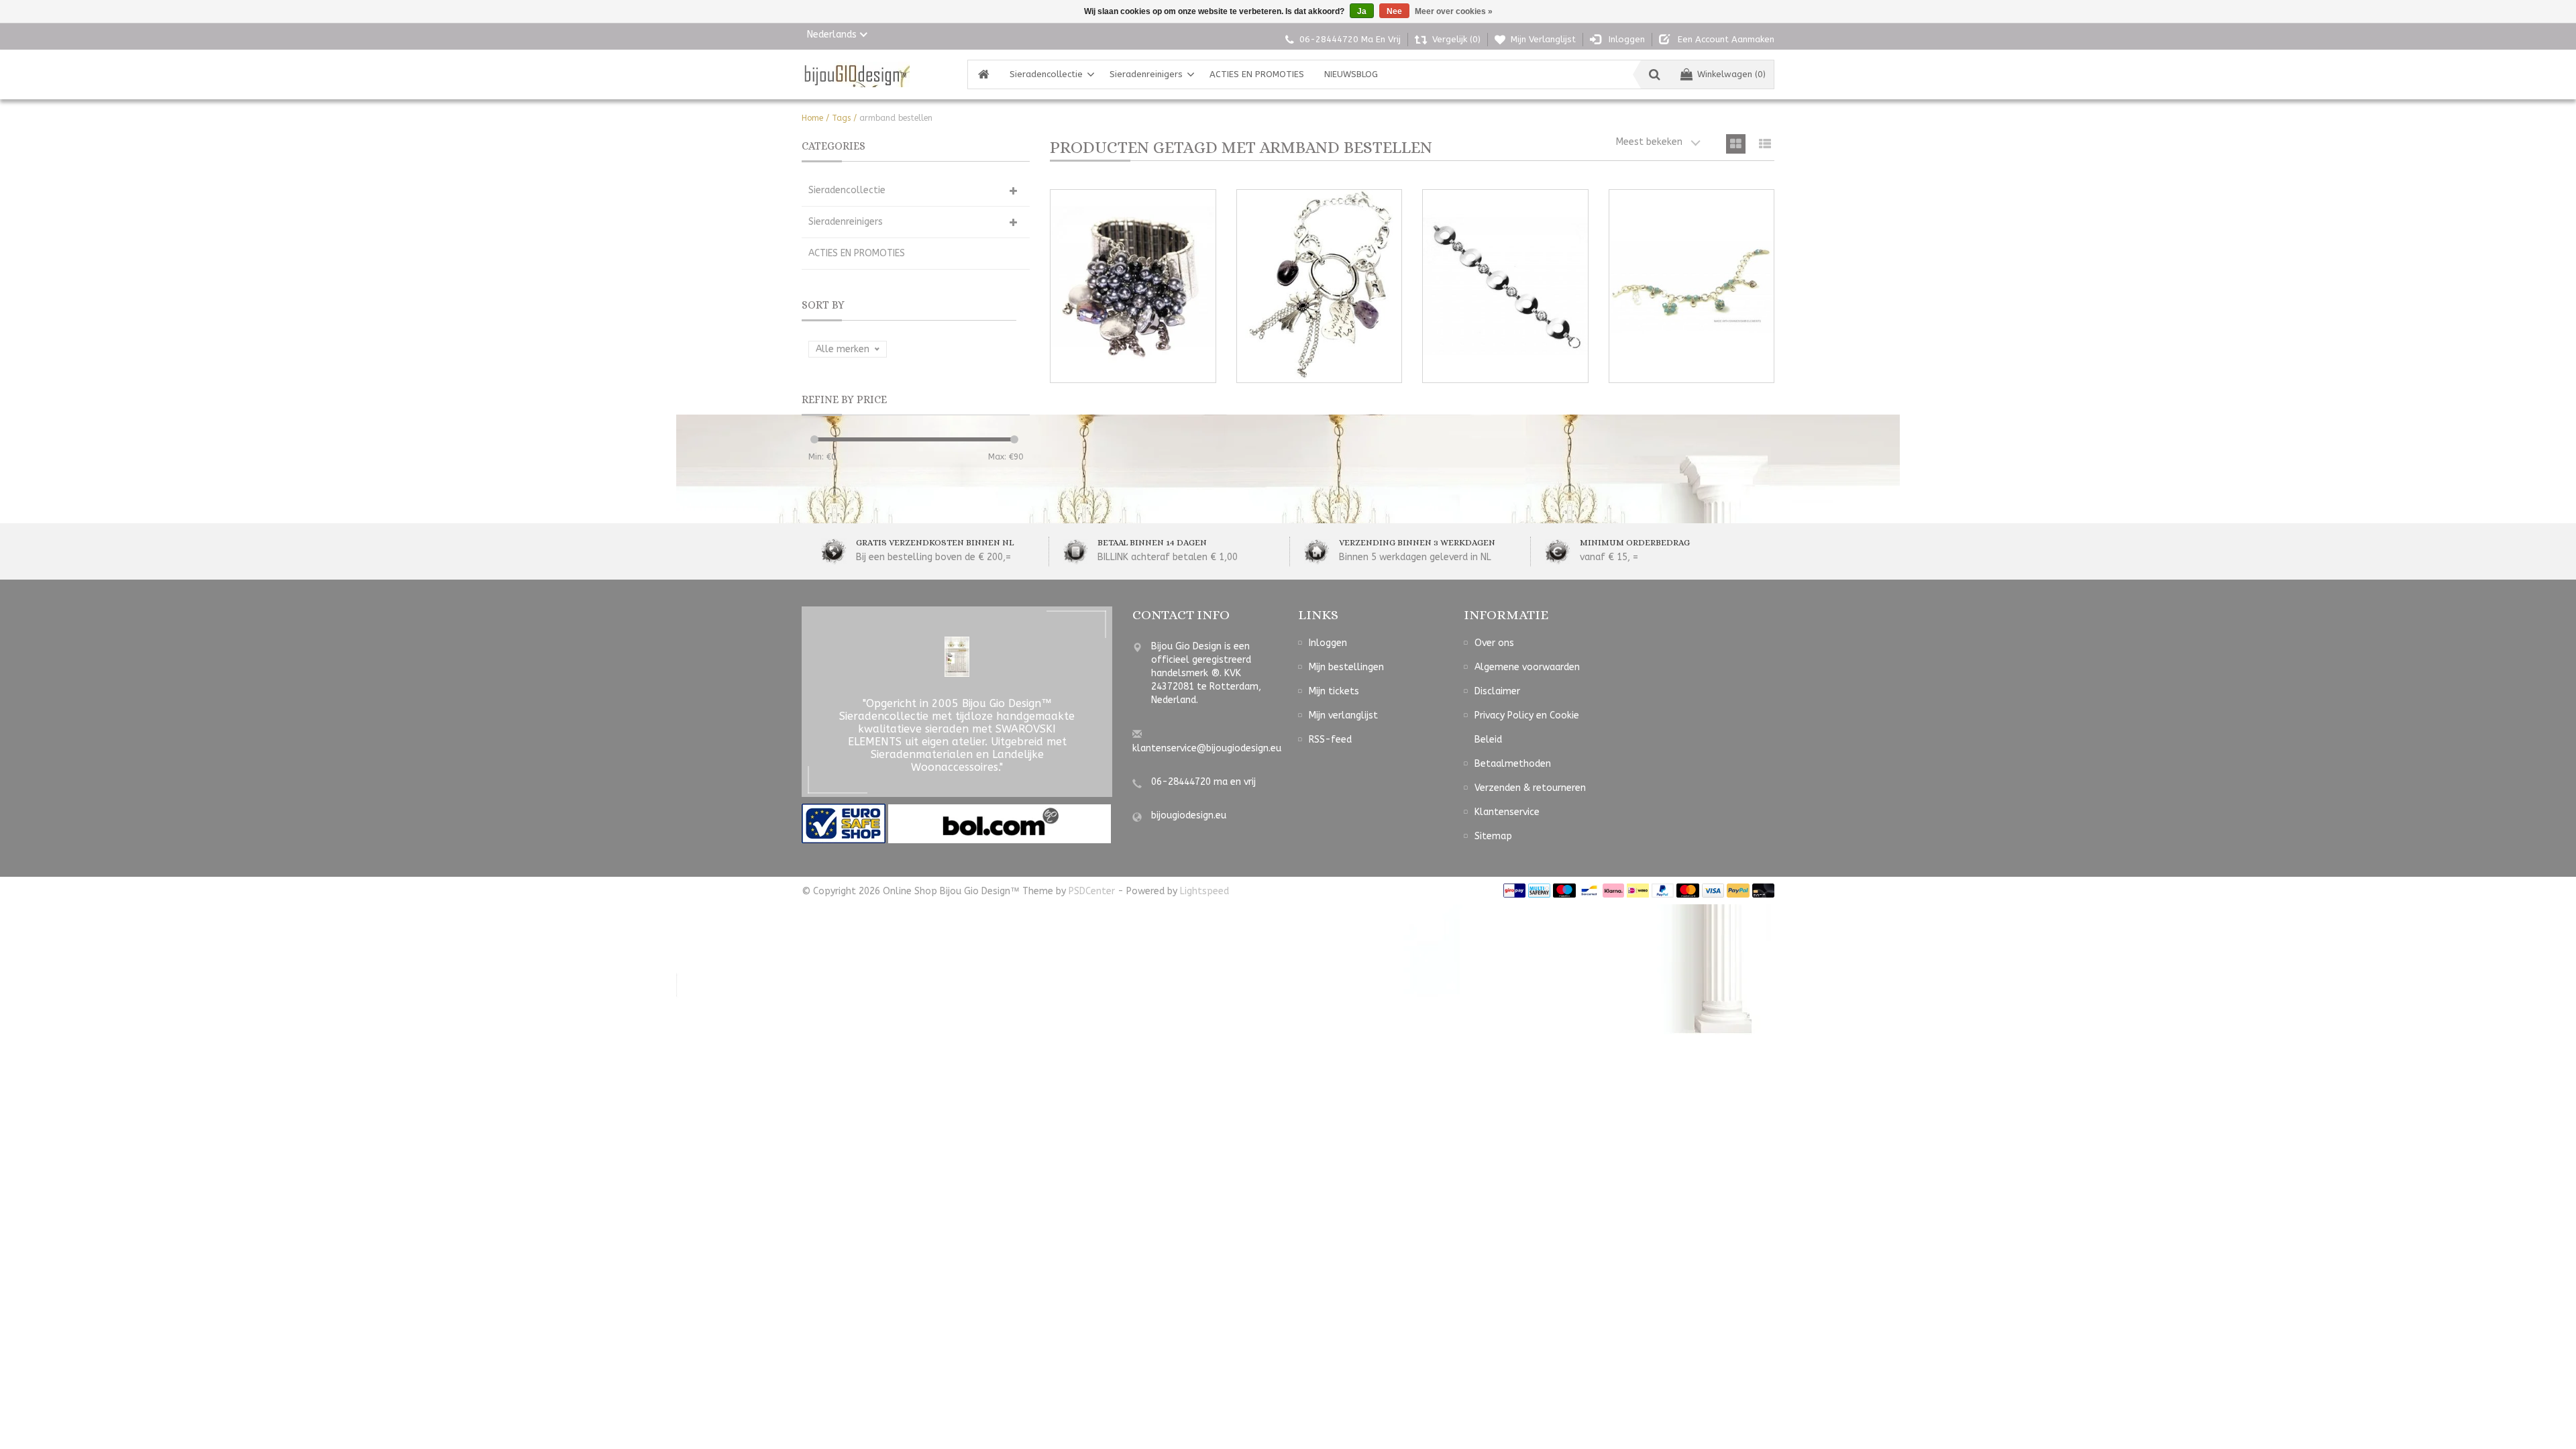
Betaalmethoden (1513, 764)
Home (812, 118)
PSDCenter (1092, 891)
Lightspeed (1204, 891)
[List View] (1765, 144)
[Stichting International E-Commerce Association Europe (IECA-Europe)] (845, 823)
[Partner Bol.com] (1000, 823)
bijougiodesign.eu (1189, 815)
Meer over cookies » (1454, 11)
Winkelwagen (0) (1731, 74)
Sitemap (1493, 836)
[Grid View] (1736, 144)
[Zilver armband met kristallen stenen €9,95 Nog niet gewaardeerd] (1505, 286)
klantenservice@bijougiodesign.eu (1207, 748)
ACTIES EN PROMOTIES (1257, 74)
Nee (1394, 11)
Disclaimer (1497, 691)
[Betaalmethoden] (1514, 891)
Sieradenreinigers (1146, 74)
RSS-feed (1330, 740)
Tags (841, 118)
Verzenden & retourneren (1530, 788)
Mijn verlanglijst (1343, 715)
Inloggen (1328, 643)
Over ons (1494, 643)
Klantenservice (1507, 812)
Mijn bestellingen (1346, 667)
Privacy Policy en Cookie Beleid (1527, 728)
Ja (1362, 11)
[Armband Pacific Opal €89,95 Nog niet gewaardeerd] (1692, 286)
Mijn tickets (1334, 691)
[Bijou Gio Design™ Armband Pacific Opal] (1692, 286)
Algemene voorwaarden (1527, 667)
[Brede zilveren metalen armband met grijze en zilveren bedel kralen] (1133, 286)
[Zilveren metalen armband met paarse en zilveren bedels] (1320, 286)
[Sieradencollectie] (856, 74)
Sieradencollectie (1046, 74)
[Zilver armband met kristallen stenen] (1505, 286)
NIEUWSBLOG (1351, 74)
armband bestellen (896, 118)
